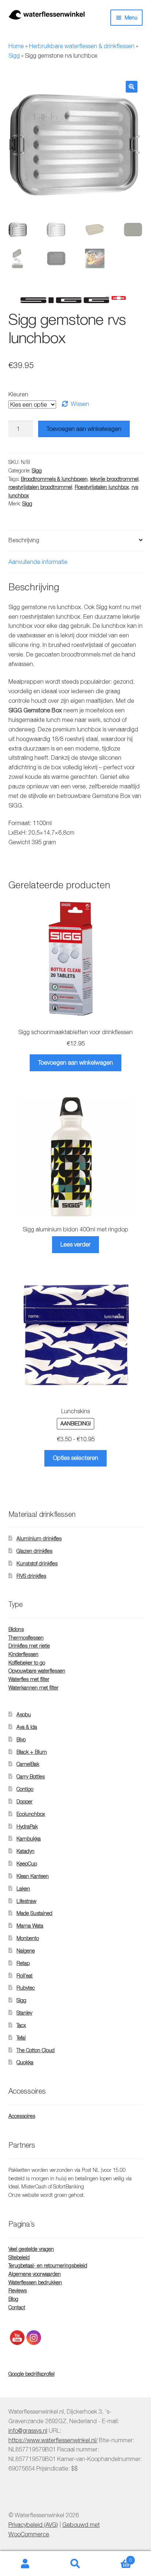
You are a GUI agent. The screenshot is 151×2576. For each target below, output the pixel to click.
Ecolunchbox (31, 1814)
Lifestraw (26, 1901)
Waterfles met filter (29, 1679)
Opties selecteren (75, 1458)
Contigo (25, 1789)
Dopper (25, 1801)
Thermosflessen (26, 1638)
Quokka (25, 2062)
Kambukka (29, 1839)
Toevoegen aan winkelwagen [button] (75, 1062)
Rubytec (26, 1988)
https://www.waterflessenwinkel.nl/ (53, 2440)
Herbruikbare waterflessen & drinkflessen (82, 46)
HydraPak (27, 1826)
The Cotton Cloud (36, 2050)
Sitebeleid (19, 2257)
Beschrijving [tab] (24, 540)
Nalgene (26, 1951)
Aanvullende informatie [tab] (38, 562)
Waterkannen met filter (34, 1688)
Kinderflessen (23, 1654)
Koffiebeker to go (27, 1663)
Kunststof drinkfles (37, 1563)
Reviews (18, 2290)
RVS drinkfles (31, 1576)
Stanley (24, 2013)
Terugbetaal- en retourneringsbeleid (48, 2265)
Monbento (28, 1938)
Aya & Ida (27, 1727)
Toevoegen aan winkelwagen (84, 429)
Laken (23, 1888)
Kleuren (18, 394)
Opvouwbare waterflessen (37, 1671)
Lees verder (75, 1244)
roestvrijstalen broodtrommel (40, 487)
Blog (13, 2299)
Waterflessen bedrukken (35, 2282)
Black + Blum (32, 1752)
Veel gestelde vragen (31, 2249)
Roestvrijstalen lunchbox (102, 487)
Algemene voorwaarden (35, 2274)
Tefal (21, 2038)
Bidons (16, 1629)
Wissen (80, 404)
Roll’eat (25, 1976)
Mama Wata (30, 1926)
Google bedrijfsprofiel (32, 2374)
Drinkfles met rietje (29, 1646)
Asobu (24, 1714)
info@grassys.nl (28, 2430)
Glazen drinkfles (34, 1551)
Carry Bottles (31, 1776)
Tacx (21, 2025)
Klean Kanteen (33, 1876)
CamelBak (28, 1764)
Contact (17, 2307)
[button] (132, 87)
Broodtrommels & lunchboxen (54, 479)
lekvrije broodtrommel (114, 479)
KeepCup (27, 1863)
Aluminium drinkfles (39, 1538)
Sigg (14, 55)
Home (16, 46)
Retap (23, 1963)
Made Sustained (34, 1913)
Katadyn (25, 1851)
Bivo (21, 1739)
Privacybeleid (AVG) (33, 2525)
